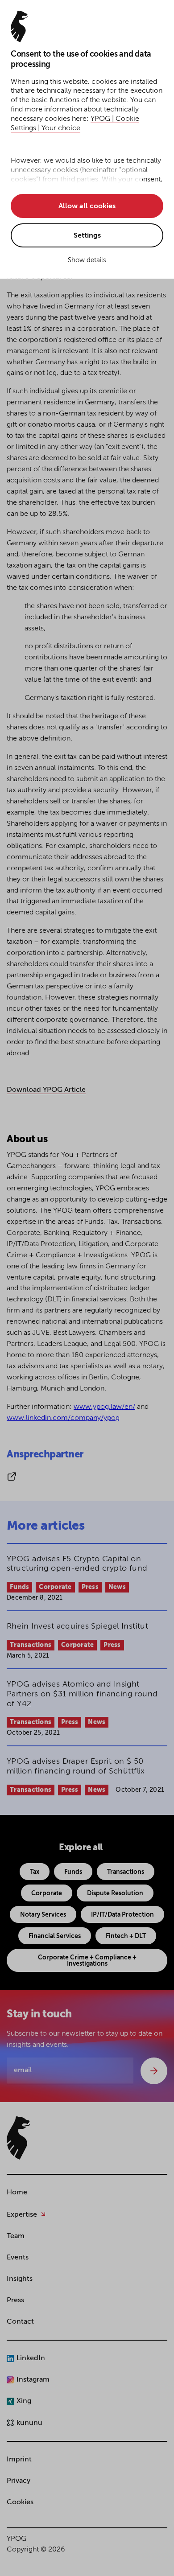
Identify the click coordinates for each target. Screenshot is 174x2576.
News (117, 1587)
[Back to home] (18, 2138)
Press (90, 1587)
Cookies (20, 2502)
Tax (35, 1872)
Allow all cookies (87, 206)
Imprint (19, 2460)
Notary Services (43, 1915)
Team (16, 2236)
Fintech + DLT (126, 1936)
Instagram (33, 2380)
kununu (29, 2423)
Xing (24, 2401)
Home (17, 2193)
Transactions (31, 1645)
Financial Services (55, 1936)
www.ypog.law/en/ (104, 1407)
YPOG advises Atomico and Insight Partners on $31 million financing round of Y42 (82, 1694)
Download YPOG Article (46, 1090)
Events (18, 2258)
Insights (20, 2279)
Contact (20, 2322)
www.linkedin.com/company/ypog (63, 1418)
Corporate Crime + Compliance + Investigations (87, 1961)
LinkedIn (31, 2358)
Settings (87, 236)
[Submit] (154, 2071)
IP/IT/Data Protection (122, 1915)
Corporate (55, 1587)
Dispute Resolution (115, 1893)
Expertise (22, 2215)
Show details (87, 260)
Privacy (19, 2481)
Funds (19, 1587)
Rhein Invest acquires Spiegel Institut (77, 1626)
